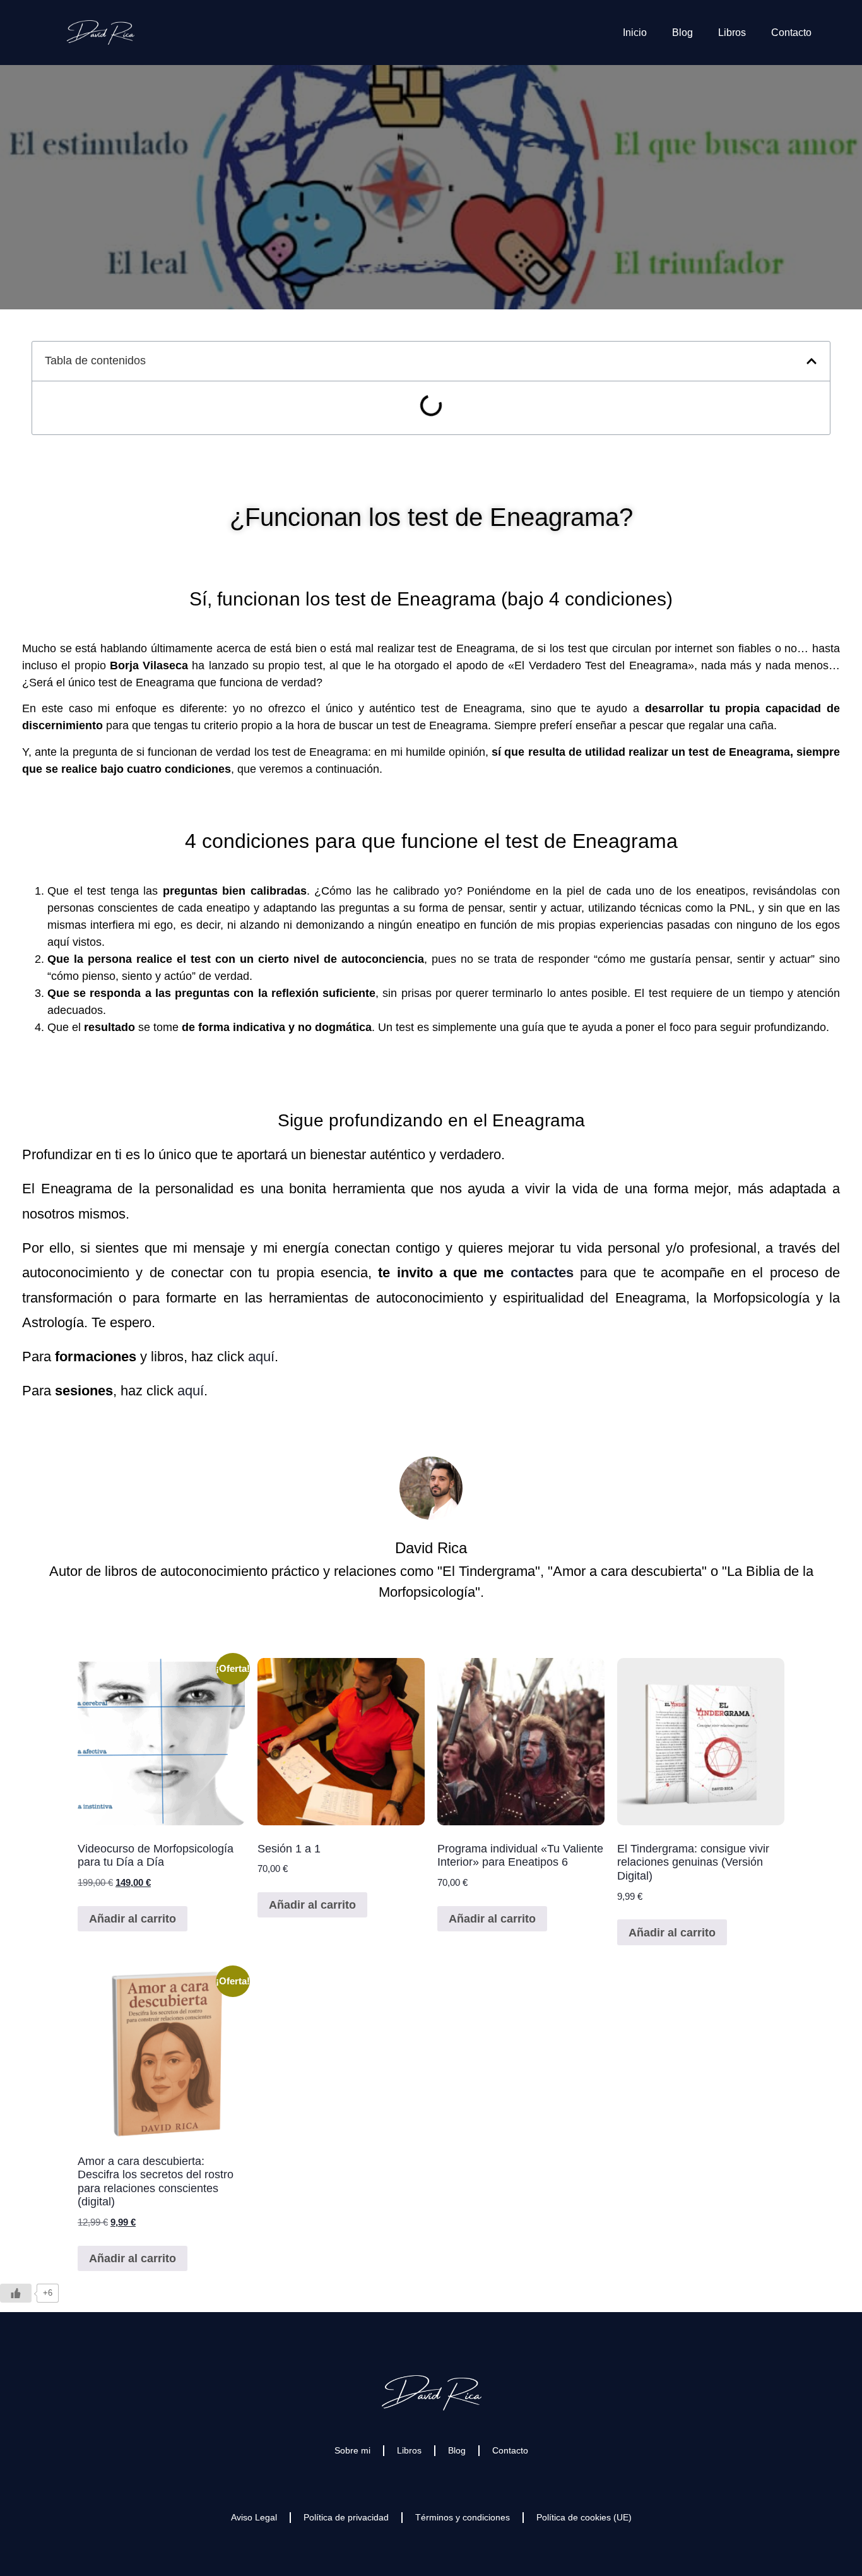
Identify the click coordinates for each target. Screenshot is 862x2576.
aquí (261, 1357)
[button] (812, 361)
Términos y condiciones (463, 2517)
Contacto (791, 33)
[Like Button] (16, 2293)
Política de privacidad (346, 2517)
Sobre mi (352, 2450)
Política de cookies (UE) (584, 2517)
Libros (732, 33)
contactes (542, 1273)
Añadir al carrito (133, 1919)
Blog (682, 33)
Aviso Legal (254, 2517)
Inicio (635, 33)
